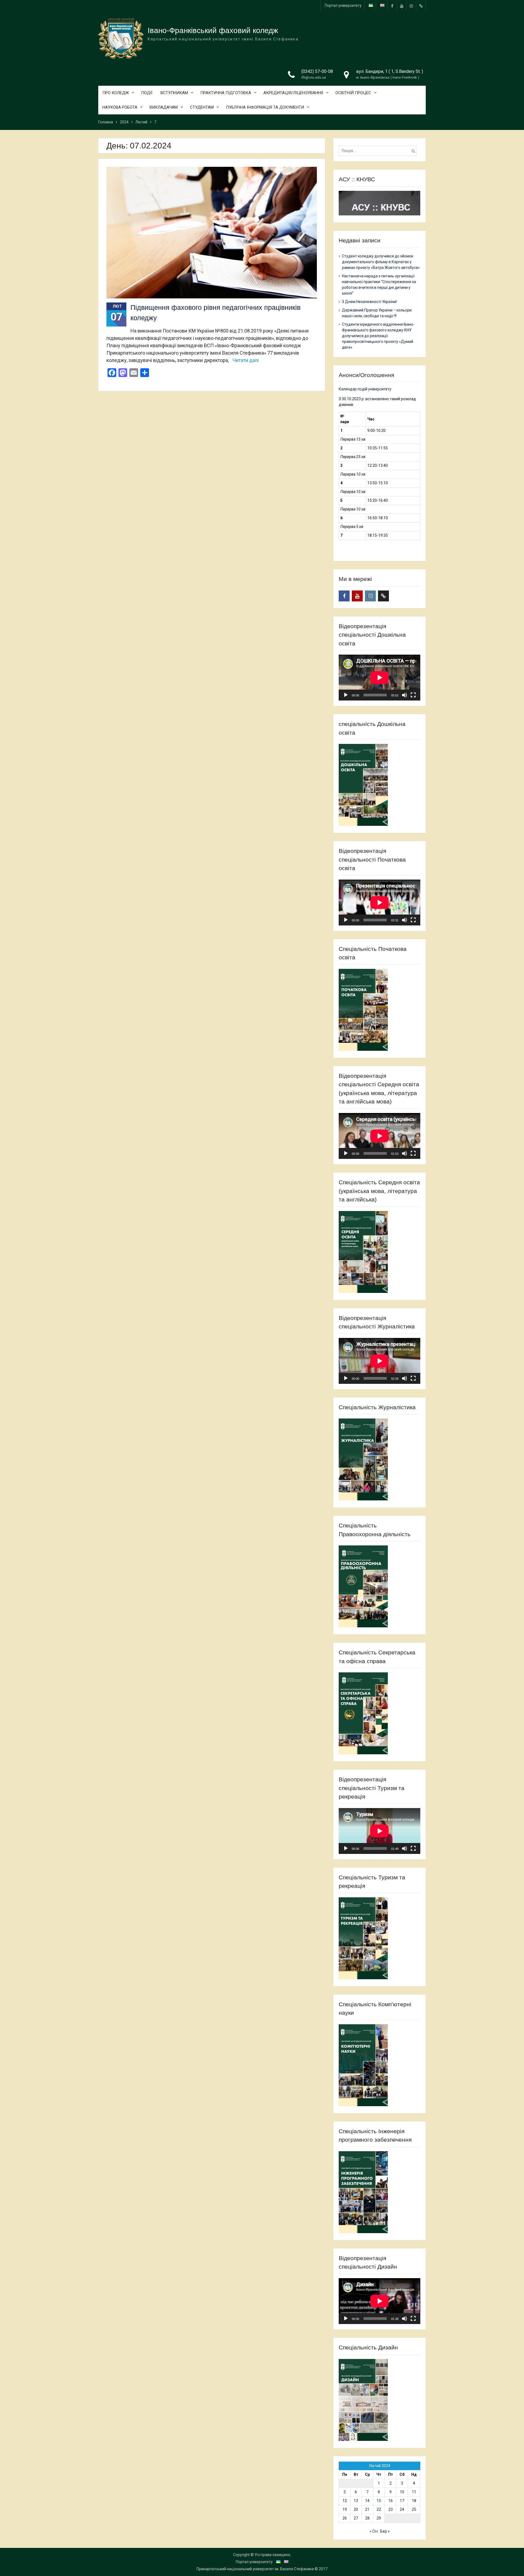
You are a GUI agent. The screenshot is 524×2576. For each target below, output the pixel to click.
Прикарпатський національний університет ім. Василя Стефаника (255, 2569)
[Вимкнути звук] (404, 695)
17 (402, 2501)
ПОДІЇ (147, 93)
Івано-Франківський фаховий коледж (213, 30)
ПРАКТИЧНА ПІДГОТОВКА (226, 93)
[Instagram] (411, 6)
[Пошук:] (379, 151)
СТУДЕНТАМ (202, 107)
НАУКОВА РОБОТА (120, 107)
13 (356, 2501)
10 (402, 2492)
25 (414, 2509)
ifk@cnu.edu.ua (314, 77)
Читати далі (246, 360)
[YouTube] (402, 6)
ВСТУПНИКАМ (174, 93)
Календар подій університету (365, 389)
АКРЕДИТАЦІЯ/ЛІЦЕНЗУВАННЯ (293, 93)
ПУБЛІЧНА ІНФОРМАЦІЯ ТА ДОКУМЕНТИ (265, 107)
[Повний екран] (413, 695)
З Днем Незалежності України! (369, 302)
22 (379, 2509)
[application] (379, 678)
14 (367, 2501)
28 (367, 2518)
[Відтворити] (346, 695)
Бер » (385, 2531)
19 (345, 2509)
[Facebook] (392, 6)
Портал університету (343, 5)
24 (402, 2509)
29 (379, 2518)
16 (391, 2501)
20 (356, 2509)
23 (391, 2509)
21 (367, 2509)
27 (356, 2518)
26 (345, 2518)
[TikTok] (421, 6)
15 (379, 2501)
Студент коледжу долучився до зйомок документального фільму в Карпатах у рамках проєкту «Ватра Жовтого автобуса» (381, 262)
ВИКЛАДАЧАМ (164, 107)
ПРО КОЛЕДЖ (116, 93)
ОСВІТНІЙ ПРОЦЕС (353, 93)
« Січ (374, 2531)
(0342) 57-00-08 (317, 71)
